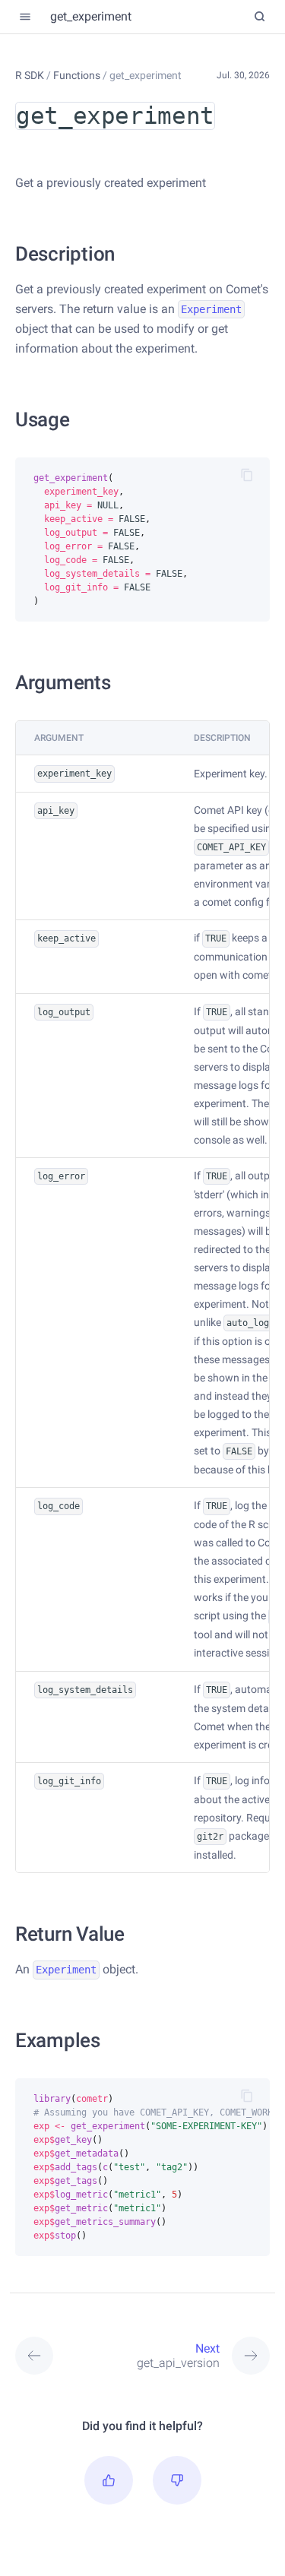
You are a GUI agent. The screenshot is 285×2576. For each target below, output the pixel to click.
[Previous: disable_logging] (47, 2356)
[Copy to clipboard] (247, 475)
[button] (109, 2480)
